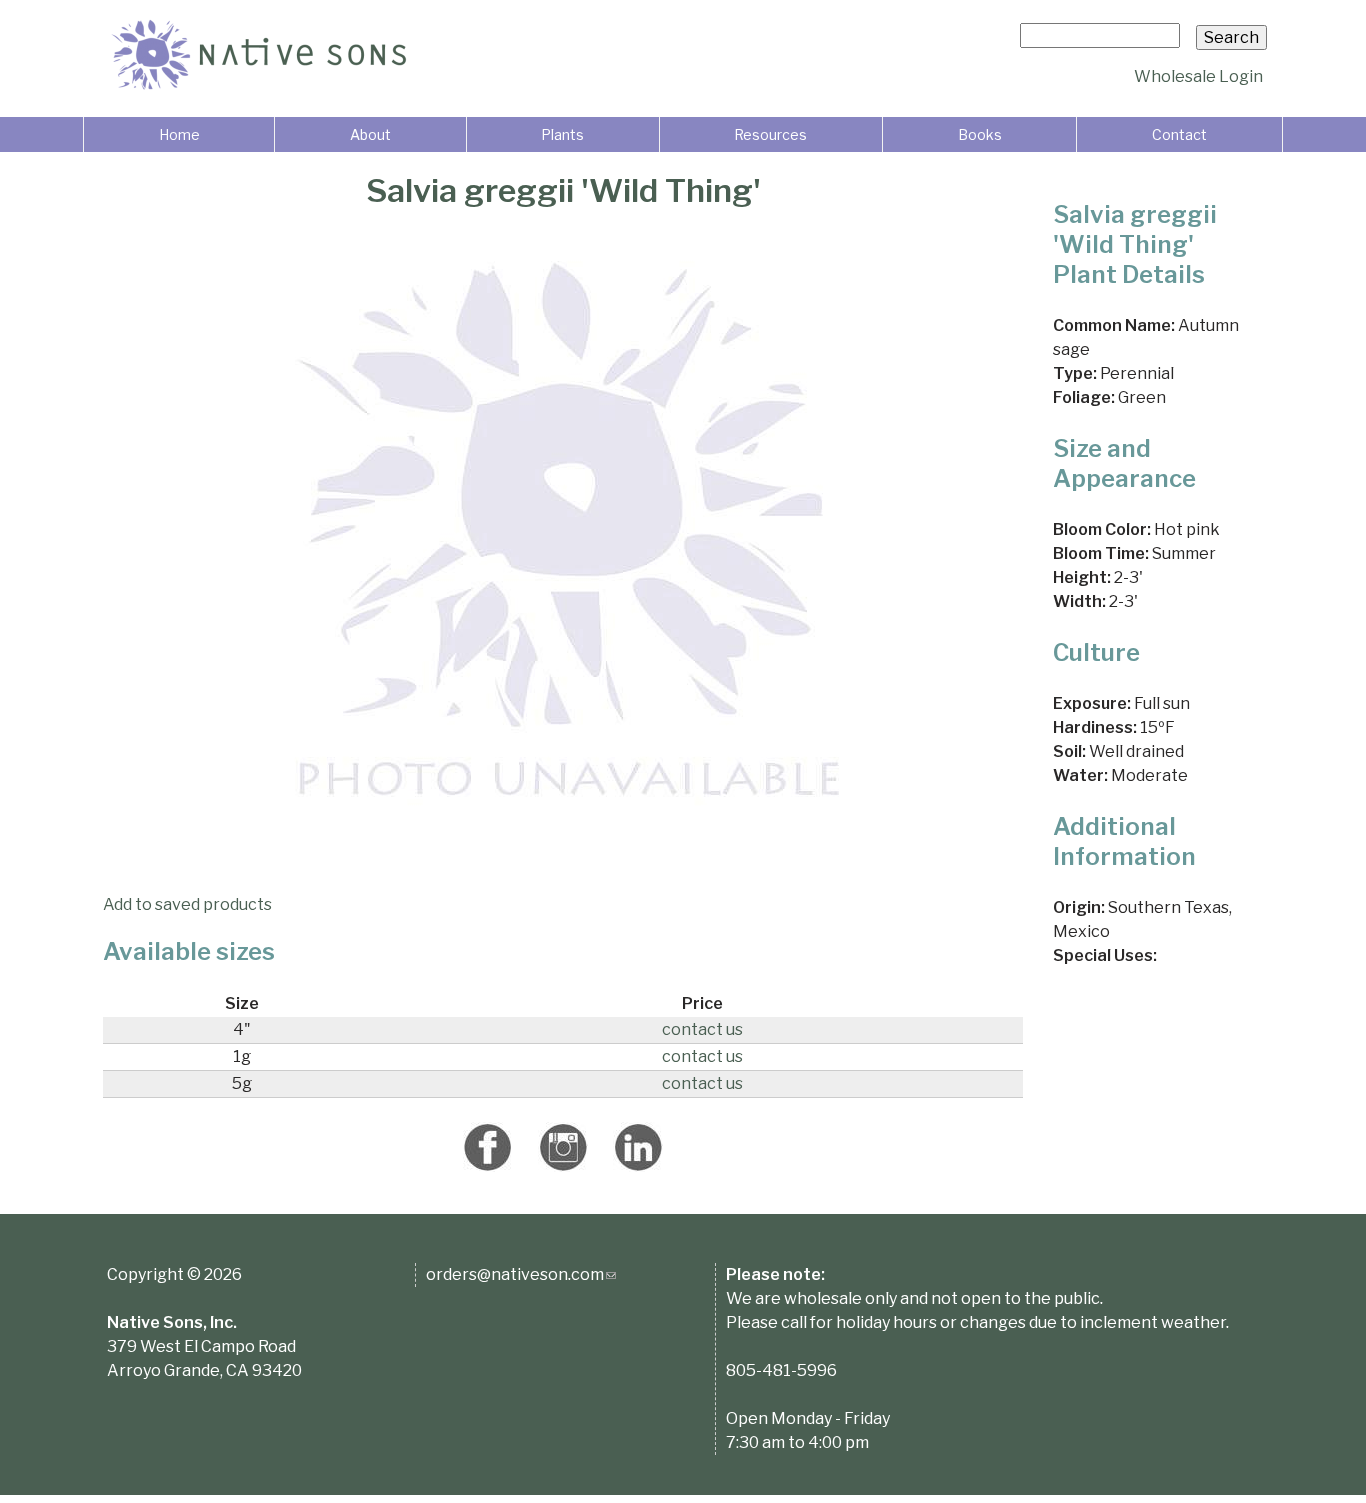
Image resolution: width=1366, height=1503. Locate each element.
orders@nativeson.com (521, 1274)
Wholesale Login (1198, 76)
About (370, 134)
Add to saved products (187, 904)
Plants (562, 134)
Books (980, 134)
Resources (770, 134)
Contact (1179, 134)
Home (179, 134)
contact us (702, 1029)
